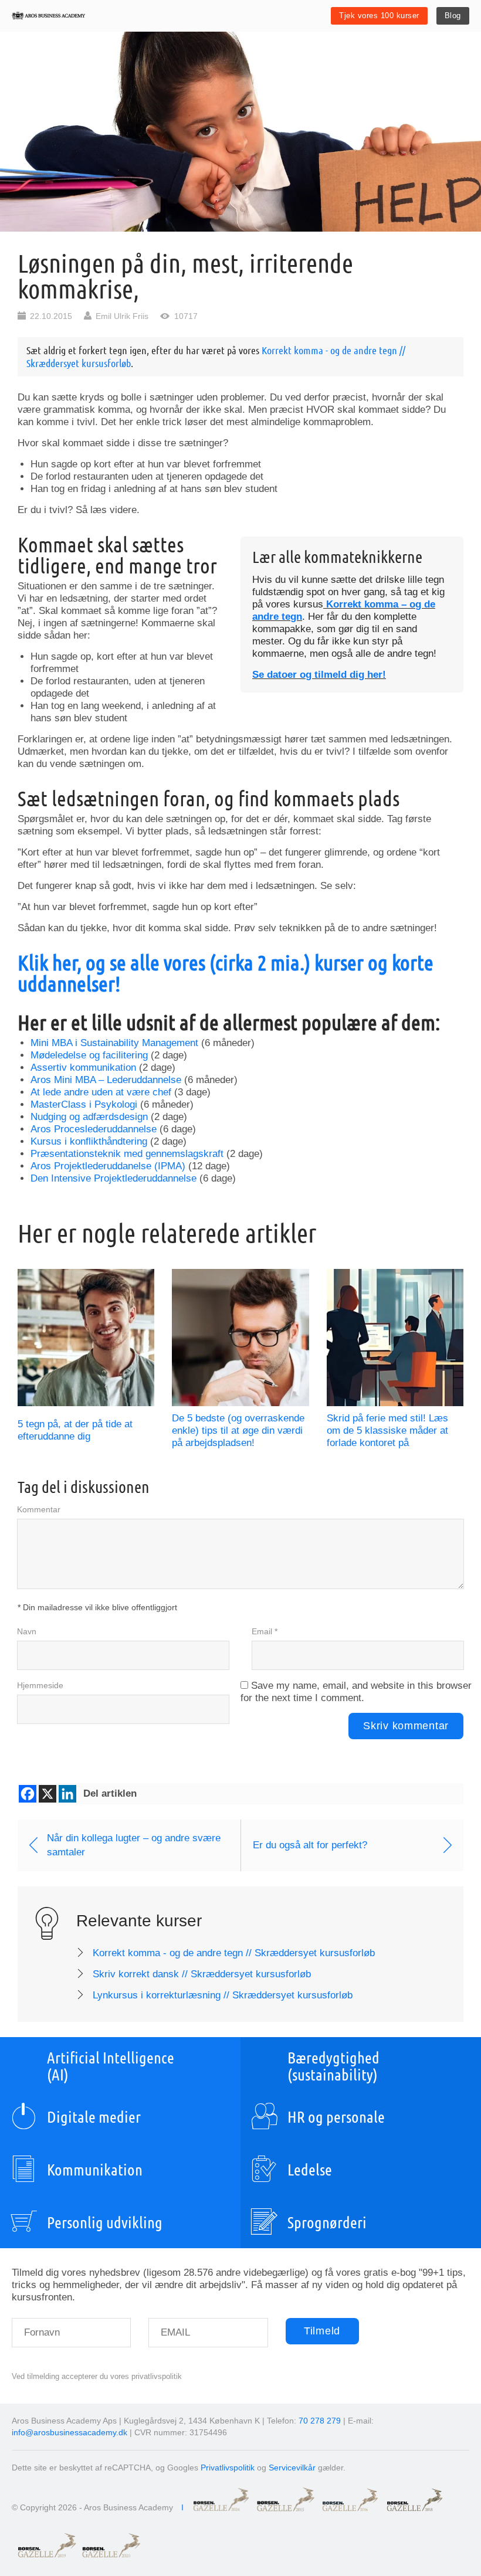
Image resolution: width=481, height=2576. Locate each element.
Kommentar (39, 1509)
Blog (453, 16)
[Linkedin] (67, 1794)
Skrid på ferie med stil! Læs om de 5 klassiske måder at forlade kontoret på (387, 1430)
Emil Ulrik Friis (122, 316)
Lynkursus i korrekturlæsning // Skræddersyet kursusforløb (223, 1995)
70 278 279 (320, 2421)
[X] (48, 1794)
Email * (265, 1631)
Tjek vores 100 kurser (379, 16)
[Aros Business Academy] (48, 16)
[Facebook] (28, 1794)
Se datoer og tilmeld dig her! (319, 675)
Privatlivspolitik (228, 2468)
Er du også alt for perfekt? (310, 1845)
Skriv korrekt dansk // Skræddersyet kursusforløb (202, 1974)
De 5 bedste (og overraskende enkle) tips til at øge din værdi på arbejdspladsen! (238, 1430)
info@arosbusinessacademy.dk (70, 2432)
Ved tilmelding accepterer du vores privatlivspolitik (97, 2376)
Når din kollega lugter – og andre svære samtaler (134, 1845)
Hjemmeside (40, 1685)
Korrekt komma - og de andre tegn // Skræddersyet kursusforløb (234, 1953)
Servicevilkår (292, 2468)
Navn (27, 1631)
